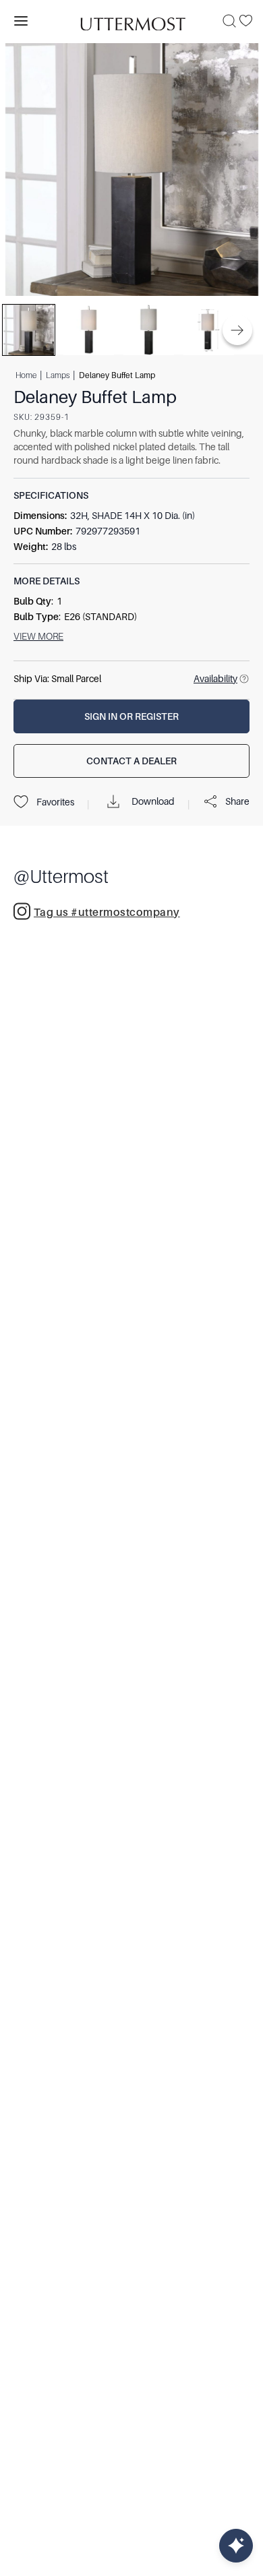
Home (26, 375)
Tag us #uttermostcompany (107, 913)
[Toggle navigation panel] (21, 21)
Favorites (55, 802)
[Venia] (131, 21)
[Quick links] (236, 2546)
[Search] (229, 21)
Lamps (58, 375)
